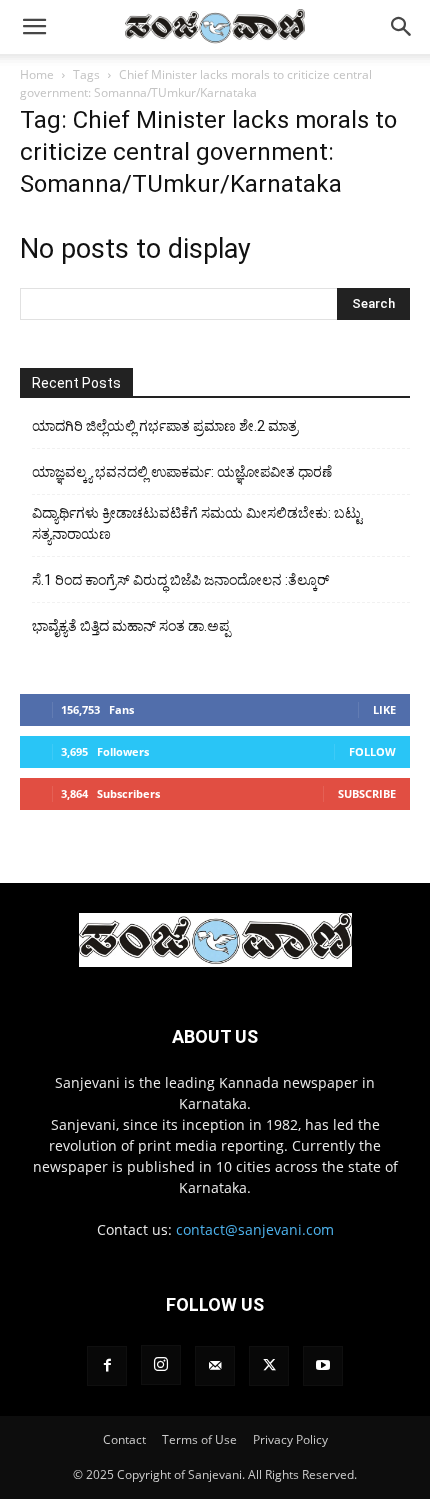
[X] (269, 1366)
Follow (372, 751)
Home (37, 74)
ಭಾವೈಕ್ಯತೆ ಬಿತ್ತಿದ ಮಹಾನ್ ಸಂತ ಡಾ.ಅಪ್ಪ (131, 626)
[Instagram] (161, 1365)
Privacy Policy (290, 1439)
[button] (34, 27)
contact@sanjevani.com (255, 1229)
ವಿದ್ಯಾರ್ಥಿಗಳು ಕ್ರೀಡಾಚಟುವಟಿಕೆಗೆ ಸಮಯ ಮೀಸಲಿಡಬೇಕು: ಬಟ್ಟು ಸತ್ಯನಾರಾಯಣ (197, 523)
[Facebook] (107, 1366)
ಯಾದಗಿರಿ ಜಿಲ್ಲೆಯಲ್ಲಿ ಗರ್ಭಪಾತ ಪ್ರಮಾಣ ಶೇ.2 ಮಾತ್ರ (165, 426)
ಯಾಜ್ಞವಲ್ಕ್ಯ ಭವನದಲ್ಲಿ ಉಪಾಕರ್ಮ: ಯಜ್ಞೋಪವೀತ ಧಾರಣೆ (182, 472)
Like (384, 709)
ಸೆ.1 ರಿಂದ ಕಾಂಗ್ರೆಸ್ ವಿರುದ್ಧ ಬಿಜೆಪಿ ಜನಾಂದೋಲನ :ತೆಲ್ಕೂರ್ (180, 580)
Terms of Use (199, 1439)
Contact (124, 1439)
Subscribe (367, 793)
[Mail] (215, 1366)
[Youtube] (323, 1366)
